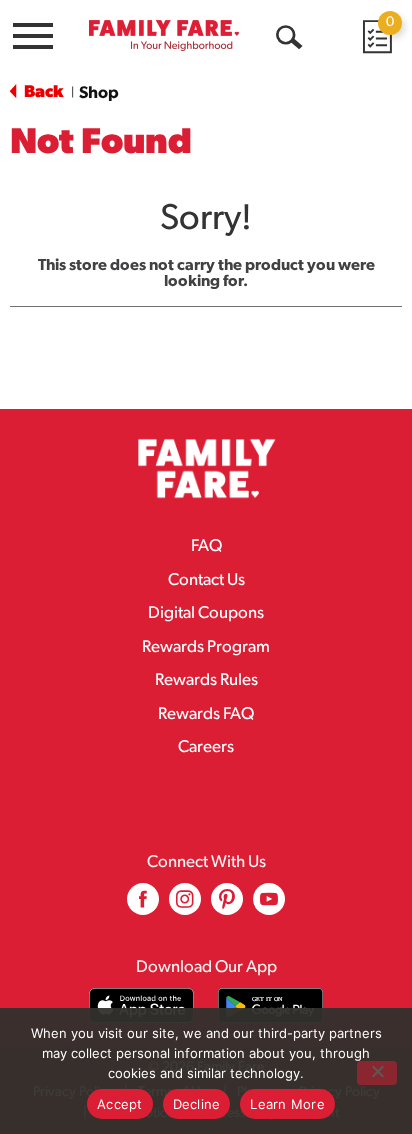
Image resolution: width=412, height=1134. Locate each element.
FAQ (206, 546)
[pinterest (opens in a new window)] (227, 906)
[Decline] (377, 1073)
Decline (197, 1104)
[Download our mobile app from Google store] (270, 1005)
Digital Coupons (206, 613)
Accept (120, 1104)
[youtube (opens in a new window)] (269, 906)
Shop (99, 93)
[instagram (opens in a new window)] (185, 906)
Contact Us (206, 580)
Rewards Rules (206, 680)
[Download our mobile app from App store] (141, 1005)
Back (42, 92)
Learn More (287, 1104)
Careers (206, 747)
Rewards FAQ (206, 714)
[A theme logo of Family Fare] (164, 35)
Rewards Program (206, 647)
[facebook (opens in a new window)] (143, 906)
